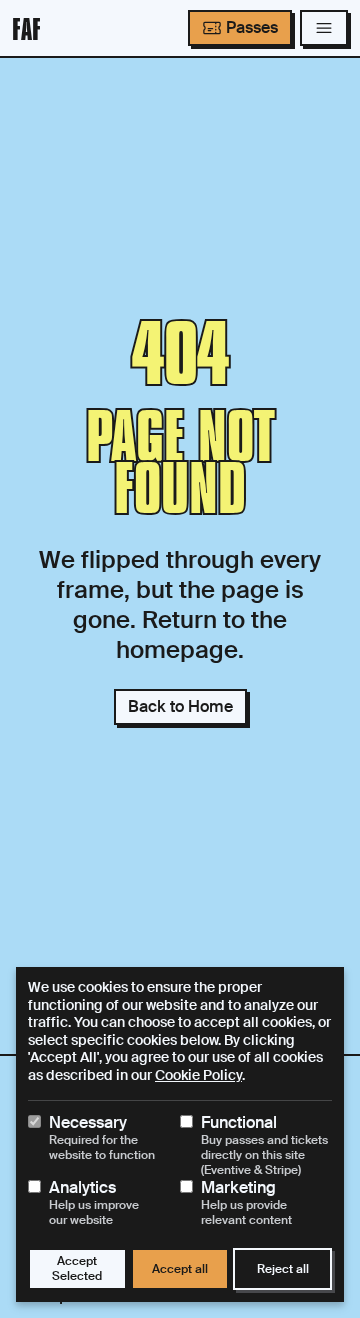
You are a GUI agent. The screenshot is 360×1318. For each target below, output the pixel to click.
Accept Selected (77, 1268)
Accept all (180, 1269)
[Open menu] (324, 28)
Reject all (283, 1269)
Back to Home (180, 706)
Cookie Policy (198, 1075)
